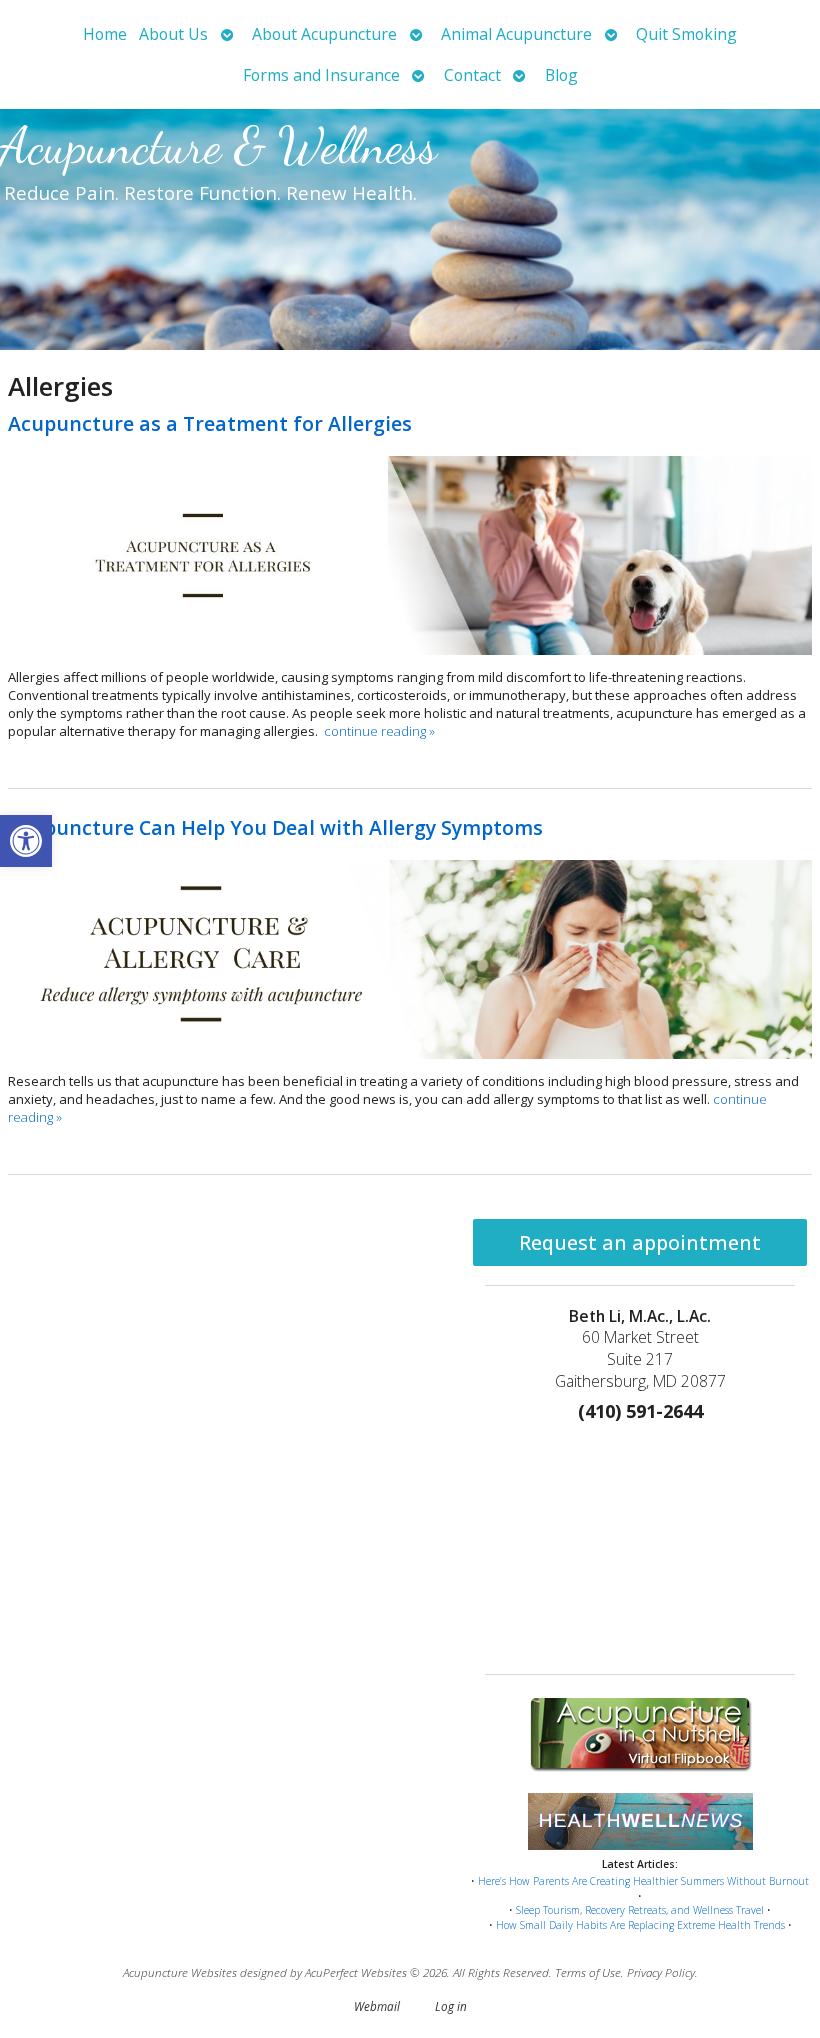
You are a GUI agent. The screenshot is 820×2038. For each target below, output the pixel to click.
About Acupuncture (324, 34)
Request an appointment (640, 1242)
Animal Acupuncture (516, 34)
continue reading (379, 731)
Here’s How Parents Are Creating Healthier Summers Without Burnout (643, 1881)
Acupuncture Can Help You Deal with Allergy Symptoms (275, 827)
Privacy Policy (661, 1972)
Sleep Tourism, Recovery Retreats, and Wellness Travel (640, 1910)
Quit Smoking (686, 34)
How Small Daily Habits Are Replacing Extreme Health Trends (640, 1925)
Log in (451, 2006)
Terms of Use (588, 1972)
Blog (561, 75)
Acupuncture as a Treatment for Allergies (210, 423)
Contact (472, 75)
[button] (26, 841)
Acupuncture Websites (180, 1972)
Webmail (377, 2006)
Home (105, 34)
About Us (173, 34)
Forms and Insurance (321, 75)
